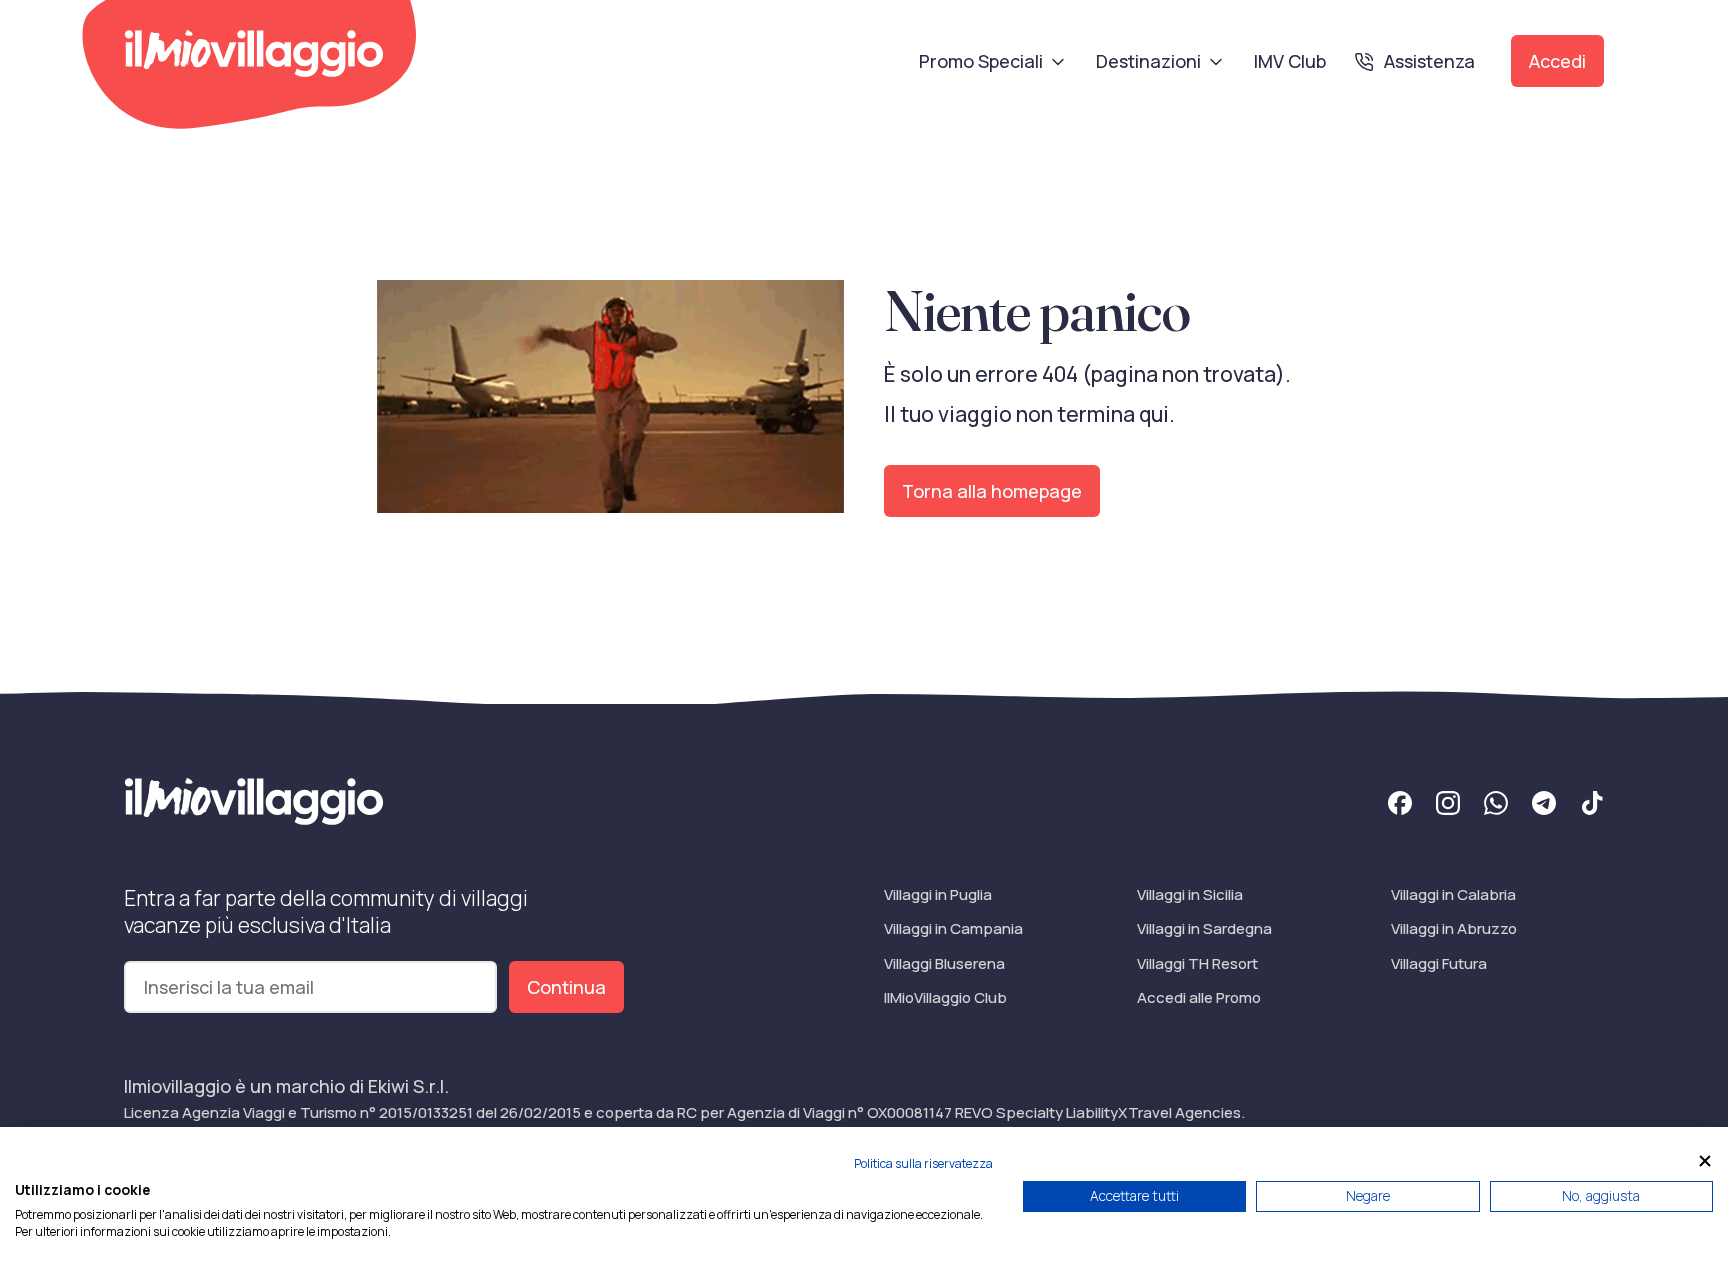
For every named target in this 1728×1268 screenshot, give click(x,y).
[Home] (254, 53)
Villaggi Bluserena (944, 963)
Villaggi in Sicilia (1190, 894)
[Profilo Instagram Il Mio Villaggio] (1448, 806)
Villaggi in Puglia (938, 894)
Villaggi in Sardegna (1204, 928)
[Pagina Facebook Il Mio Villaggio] (1400, 806)
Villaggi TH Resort (1197, 963)
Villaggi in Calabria (1453, 894)
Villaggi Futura (1439, 963)
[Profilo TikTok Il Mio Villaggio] (1592, 806)
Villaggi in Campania (953, 928)
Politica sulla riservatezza (923, 1163)
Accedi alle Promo (1199, 997)
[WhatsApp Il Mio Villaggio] (1496, 806)
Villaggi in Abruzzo (1454, 928)
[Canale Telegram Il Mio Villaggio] (1544, 806)
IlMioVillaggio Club (945, 997)
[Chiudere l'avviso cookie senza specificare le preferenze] (1705, 1161)
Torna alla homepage (992, 491)
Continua (566, 987)
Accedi (1557, 61)
